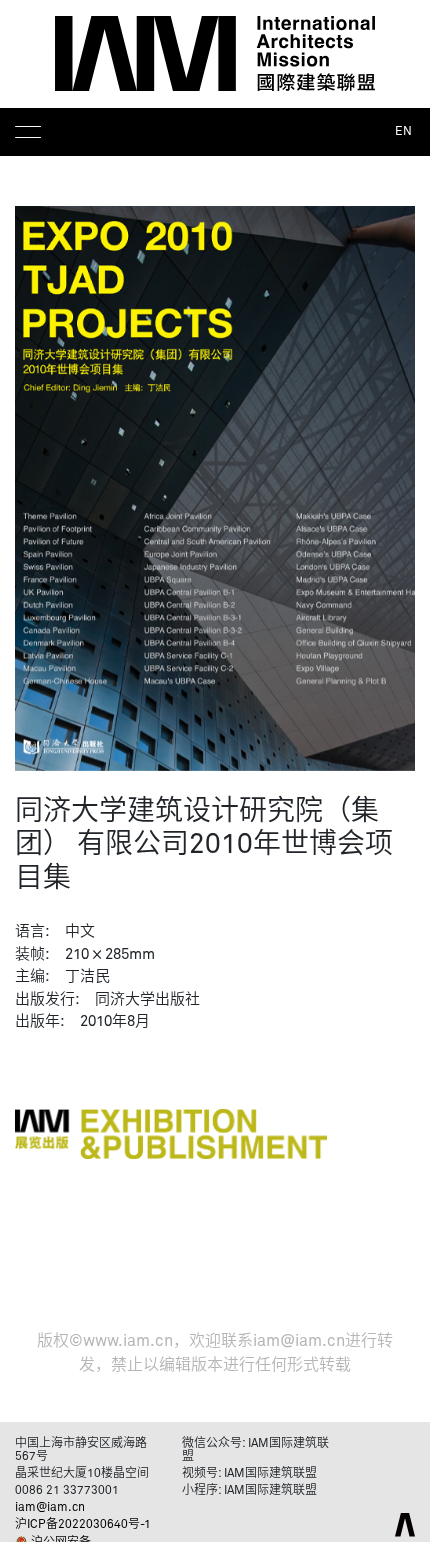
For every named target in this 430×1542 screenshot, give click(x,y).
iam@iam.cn (299, 1341)
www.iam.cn (128, 1341)
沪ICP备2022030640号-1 (83, 1525)
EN (403, 132)
